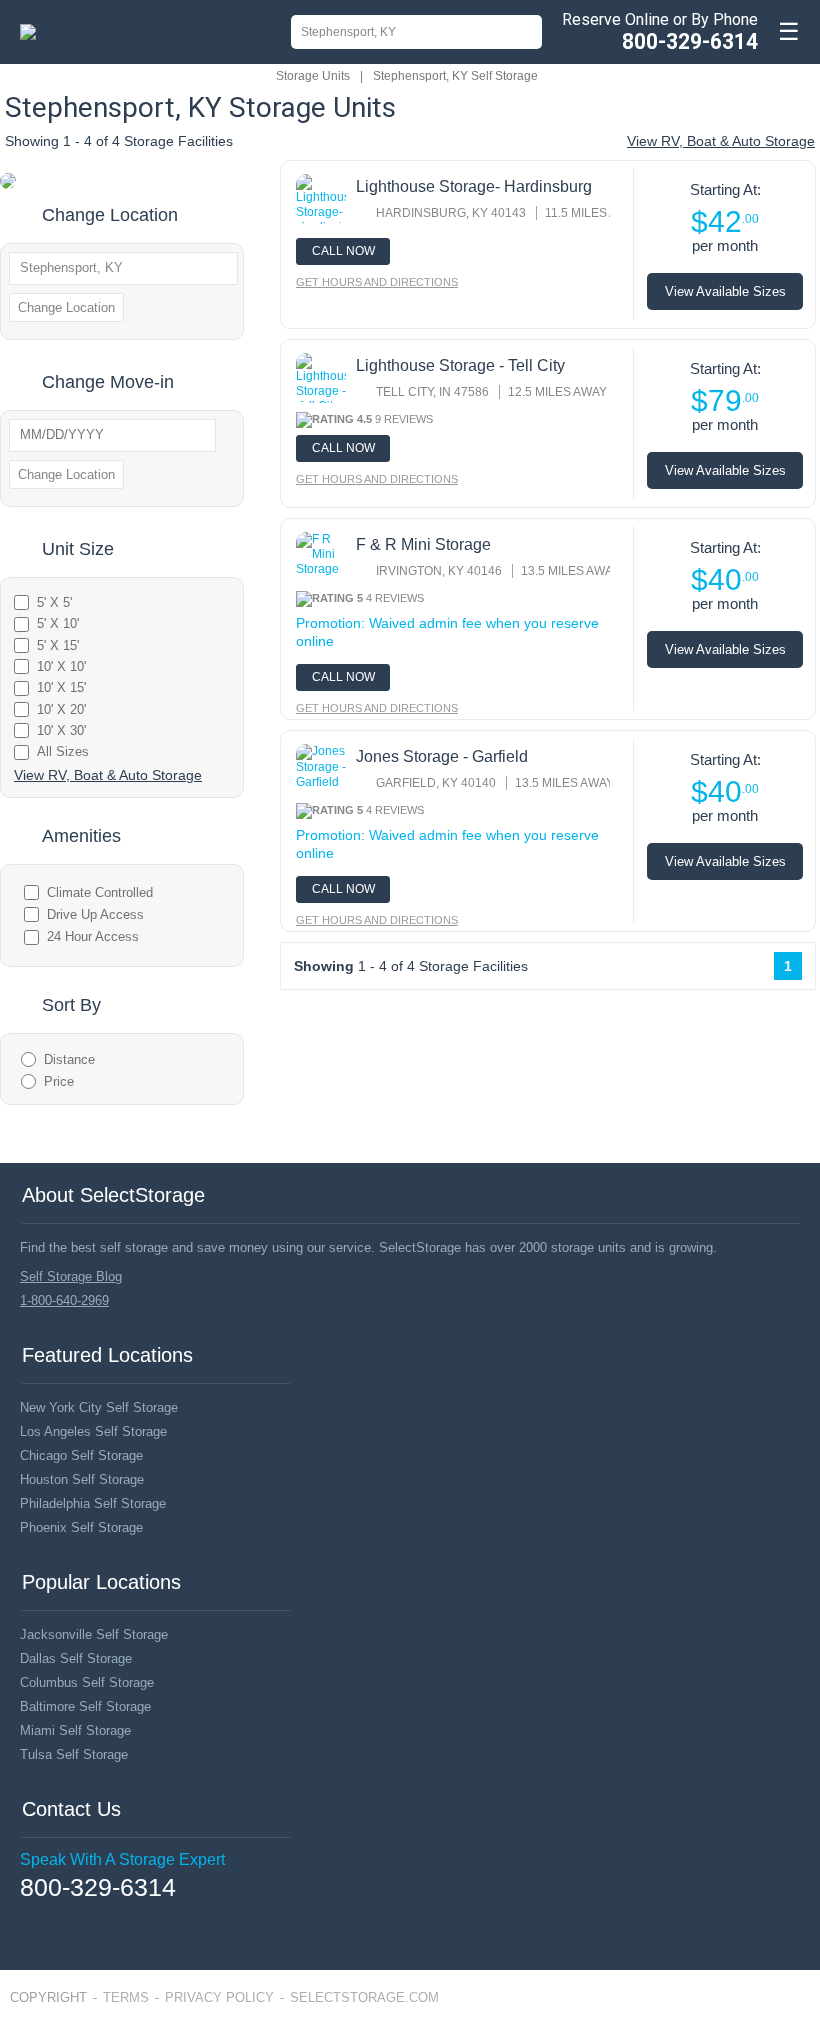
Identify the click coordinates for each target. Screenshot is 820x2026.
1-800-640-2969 (64, 1300)
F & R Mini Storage (423, 544)
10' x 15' (61, 687)
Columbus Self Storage (87, 1682)
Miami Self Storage (75, 1730)
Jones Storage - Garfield (442, 756)
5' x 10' (58, 623)
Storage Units (313, 76)
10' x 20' (61, 709)
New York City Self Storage (99, 1407)
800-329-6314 (690, 41)
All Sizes (63, 751)
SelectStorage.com (364, 1997)
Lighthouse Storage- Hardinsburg (474, 186)
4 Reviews (395, 598)
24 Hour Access (93, 936)
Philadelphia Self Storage (93, 1503)
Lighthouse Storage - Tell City (460, 365)
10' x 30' (61, 730)
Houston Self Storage (82, 1479)
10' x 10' (61, 666)
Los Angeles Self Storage (93, 1431)
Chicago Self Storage (81, 1455)
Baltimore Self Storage (85, 1706)
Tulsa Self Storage (74, 1754)
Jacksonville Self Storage (94, 1634)
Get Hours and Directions (377, 282)
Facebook (28, 1917)
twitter (57, 1917)
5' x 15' (58, 645)
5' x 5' (54, 602)
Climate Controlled (100, 892)
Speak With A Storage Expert (122, 1859)
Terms (126, 1997)
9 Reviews (404, 419)
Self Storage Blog (71, 1276)
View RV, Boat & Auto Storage (721, 141)
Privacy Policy (219, 1997)
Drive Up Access (95, 914)
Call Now (343, 251)
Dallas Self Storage (76, 1658)
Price (59, 1081)
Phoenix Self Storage (81, 1527)
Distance (69, 1059)
